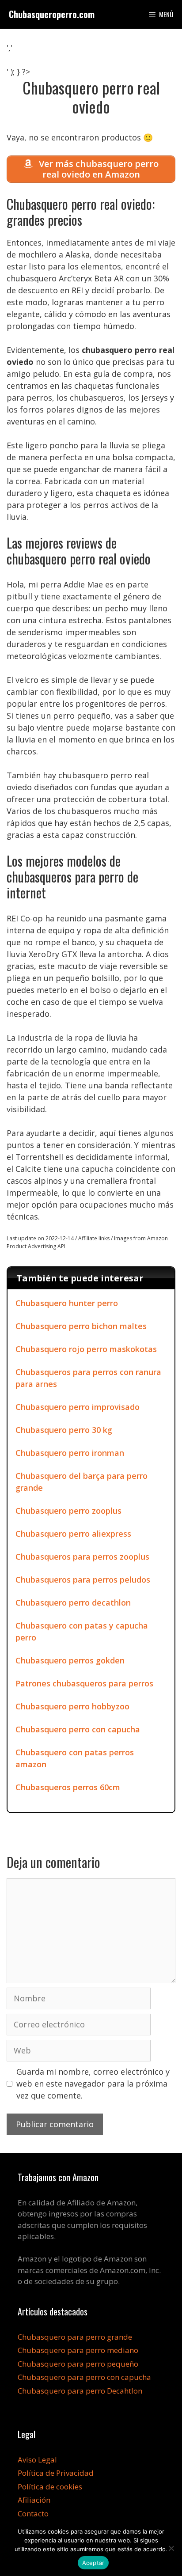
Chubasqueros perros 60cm (68, 1787)
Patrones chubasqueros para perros (84, 1683)
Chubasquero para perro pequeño (78, 2364)
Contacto (33, 2513)
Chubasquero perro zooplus (68, 1511)
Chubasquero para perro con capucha (84, 2377)
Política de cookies (50, 2487)
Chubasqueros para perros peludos (83, 1580)
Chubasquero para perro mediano (78, 2350)
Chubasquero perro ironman (70, 1453)
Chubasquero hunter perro (67, 1303)
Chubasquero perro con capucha (78, 1729)
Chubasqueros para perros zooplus (82, 1557)
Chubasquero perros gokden (70, 1660)
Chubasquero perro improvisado (78, 1407)
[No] (171, 2548)
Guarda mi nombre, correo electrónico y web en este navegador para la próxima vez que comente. (93, 2084)
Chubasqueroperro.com (52, 14)
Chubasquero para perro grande (75, 2337)
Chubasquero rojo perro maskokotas (86, 1349)
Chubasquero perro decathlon (73, 1602)
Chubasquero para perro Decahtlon (80, 2391)
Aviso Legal (37, 2460)
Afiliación (34, 2500)
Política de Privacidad (56, 2473)
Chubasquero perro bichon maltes (81, 1326)
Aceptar (93, 2563)
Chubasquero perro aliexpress (73, 1534)
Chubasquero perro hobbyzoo (72, 1706)
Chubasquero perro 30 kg (64, 1430)
